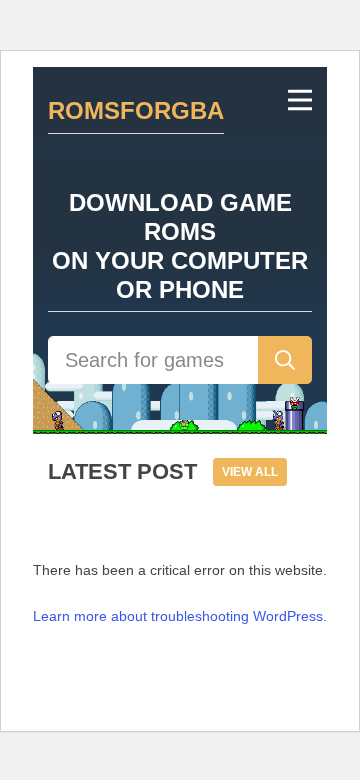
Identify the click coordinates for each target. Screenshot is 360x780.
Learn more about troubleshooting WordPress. (180, 616)
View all (250, 472)
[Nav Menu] (300, 100)
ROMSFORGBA (136, 110)
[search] (285, 360)
